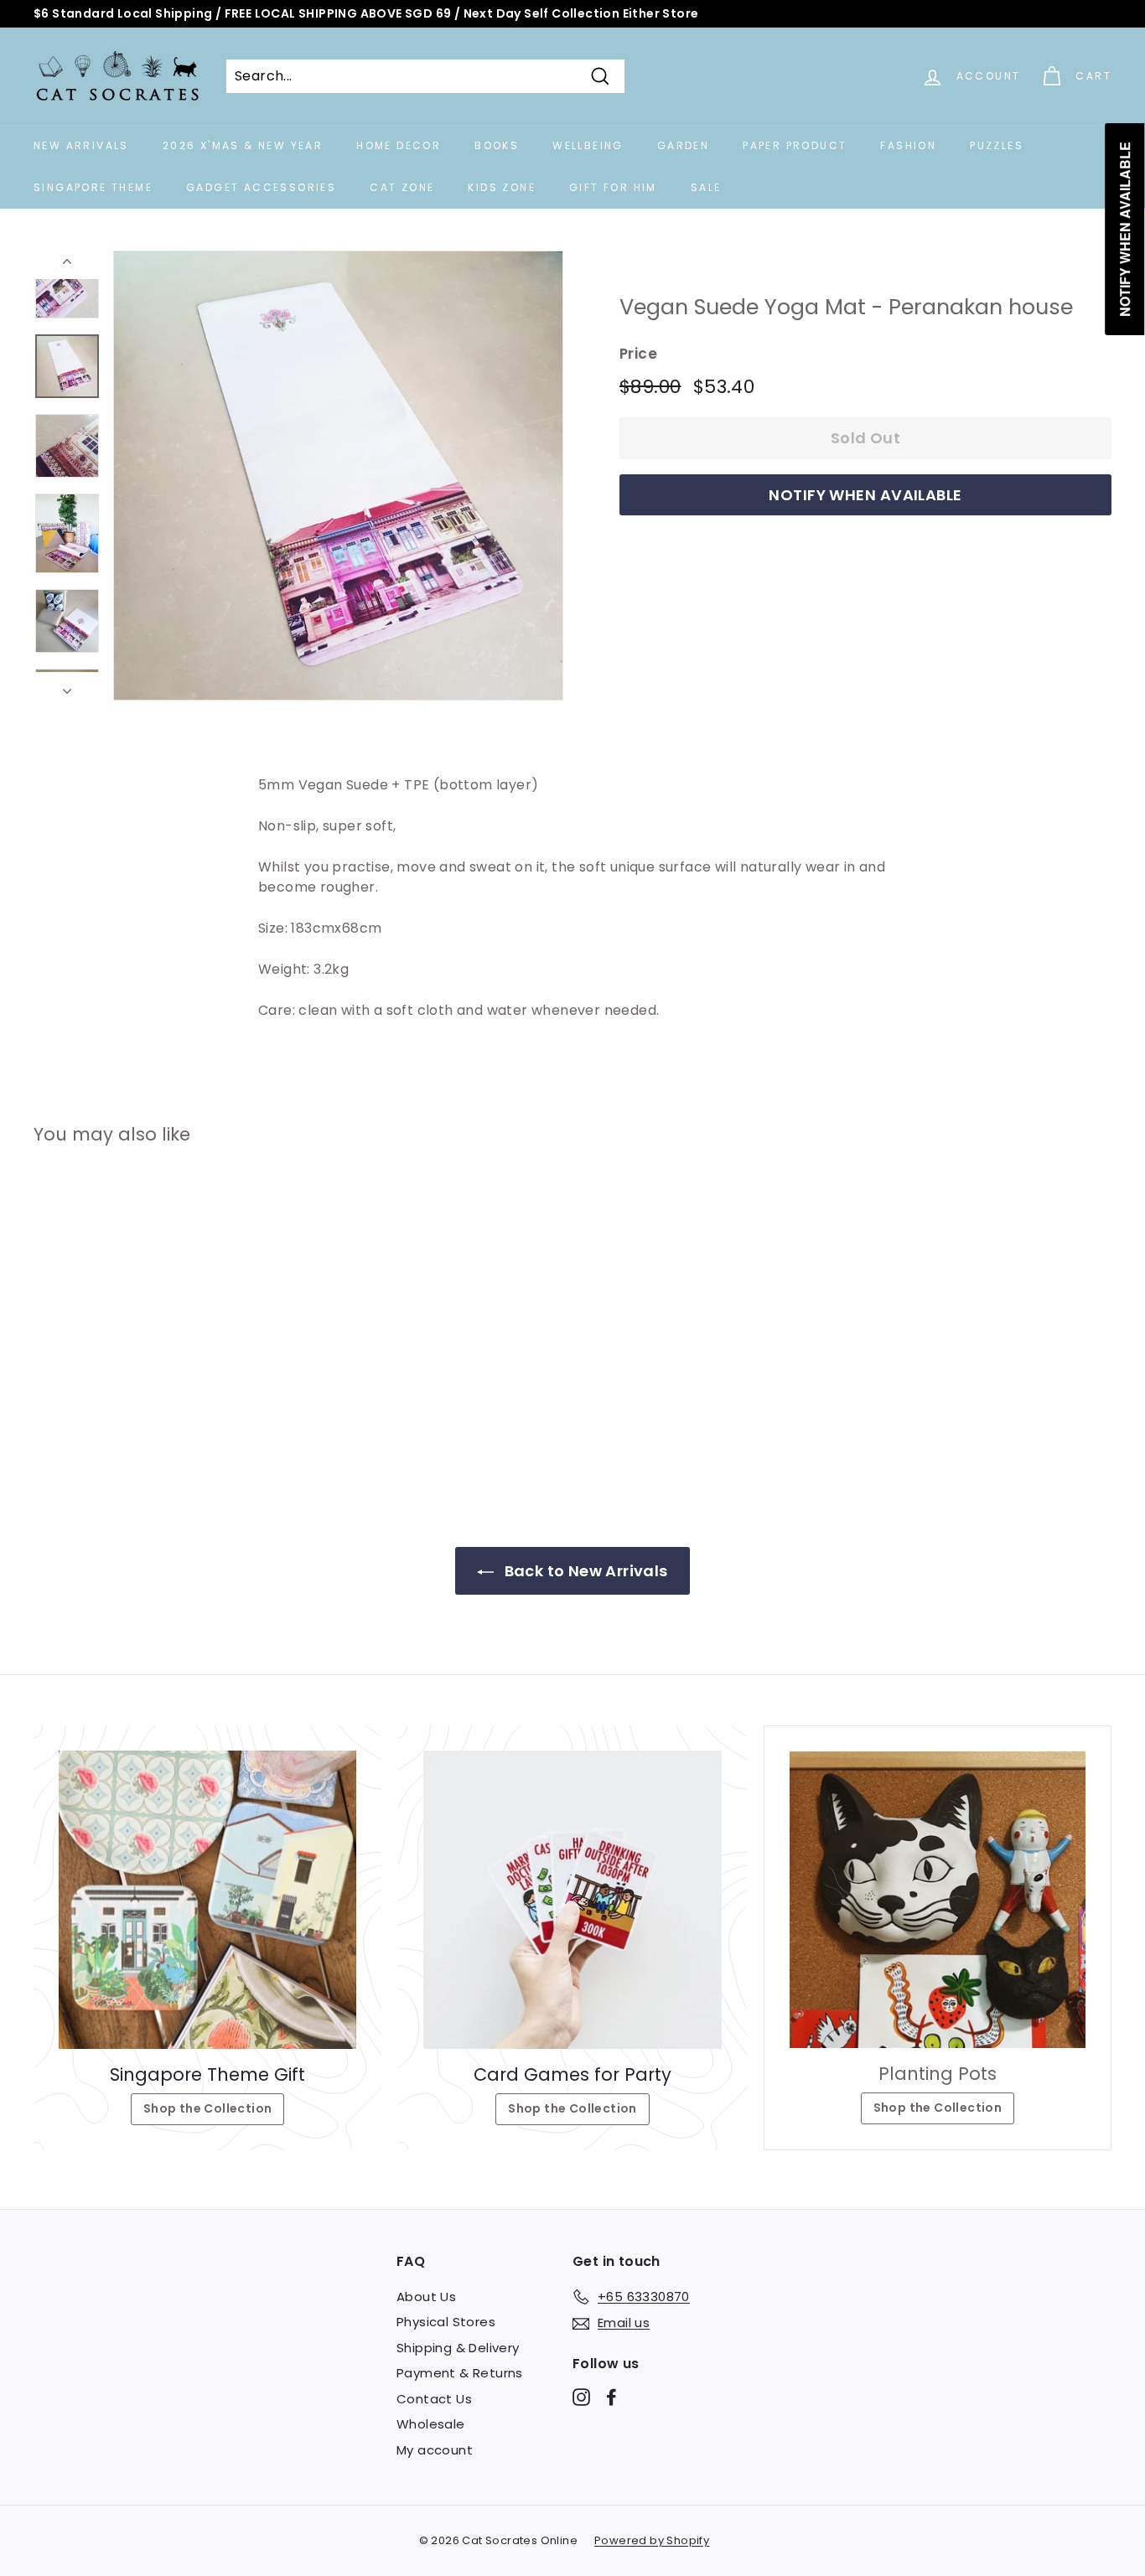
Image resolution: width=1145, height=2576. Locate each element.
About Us (426, 2297)
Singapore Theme (93, 187)
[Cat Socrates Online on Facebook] (611, 2396)
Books (497, 145)
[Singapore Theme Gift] (207, 1899)
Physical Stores (446, 2322)
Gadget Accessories (261, 187)
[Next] (67, 686)
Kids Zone (502, 187)
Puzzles (997, 145)
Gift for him (613, 187)
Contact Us (434, 2399)
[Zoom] (338, 476)
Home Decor (399, 145)
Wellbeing (588, 145)
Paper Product (795, 145)
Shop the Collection (208, 2108)
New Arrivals (81, 145)
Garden (683, 145)
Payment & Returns (460, 2373)
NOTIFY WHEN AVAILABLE (865, 495)
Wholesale (431, 2424)
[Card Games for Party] (572, 1899)
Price (638, 354)
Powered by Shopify (652, 2540)
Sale (706, 187)
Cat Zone (402, 187)
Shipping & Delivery (458, 2348)
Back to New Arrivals (584, 1571)
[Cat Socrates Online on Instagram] (581, 2396)
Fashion (908, 145)
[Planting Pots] (938, 1899)
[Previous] (67, 265)
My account (435, 2450)
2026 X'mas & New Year (243, 145)
